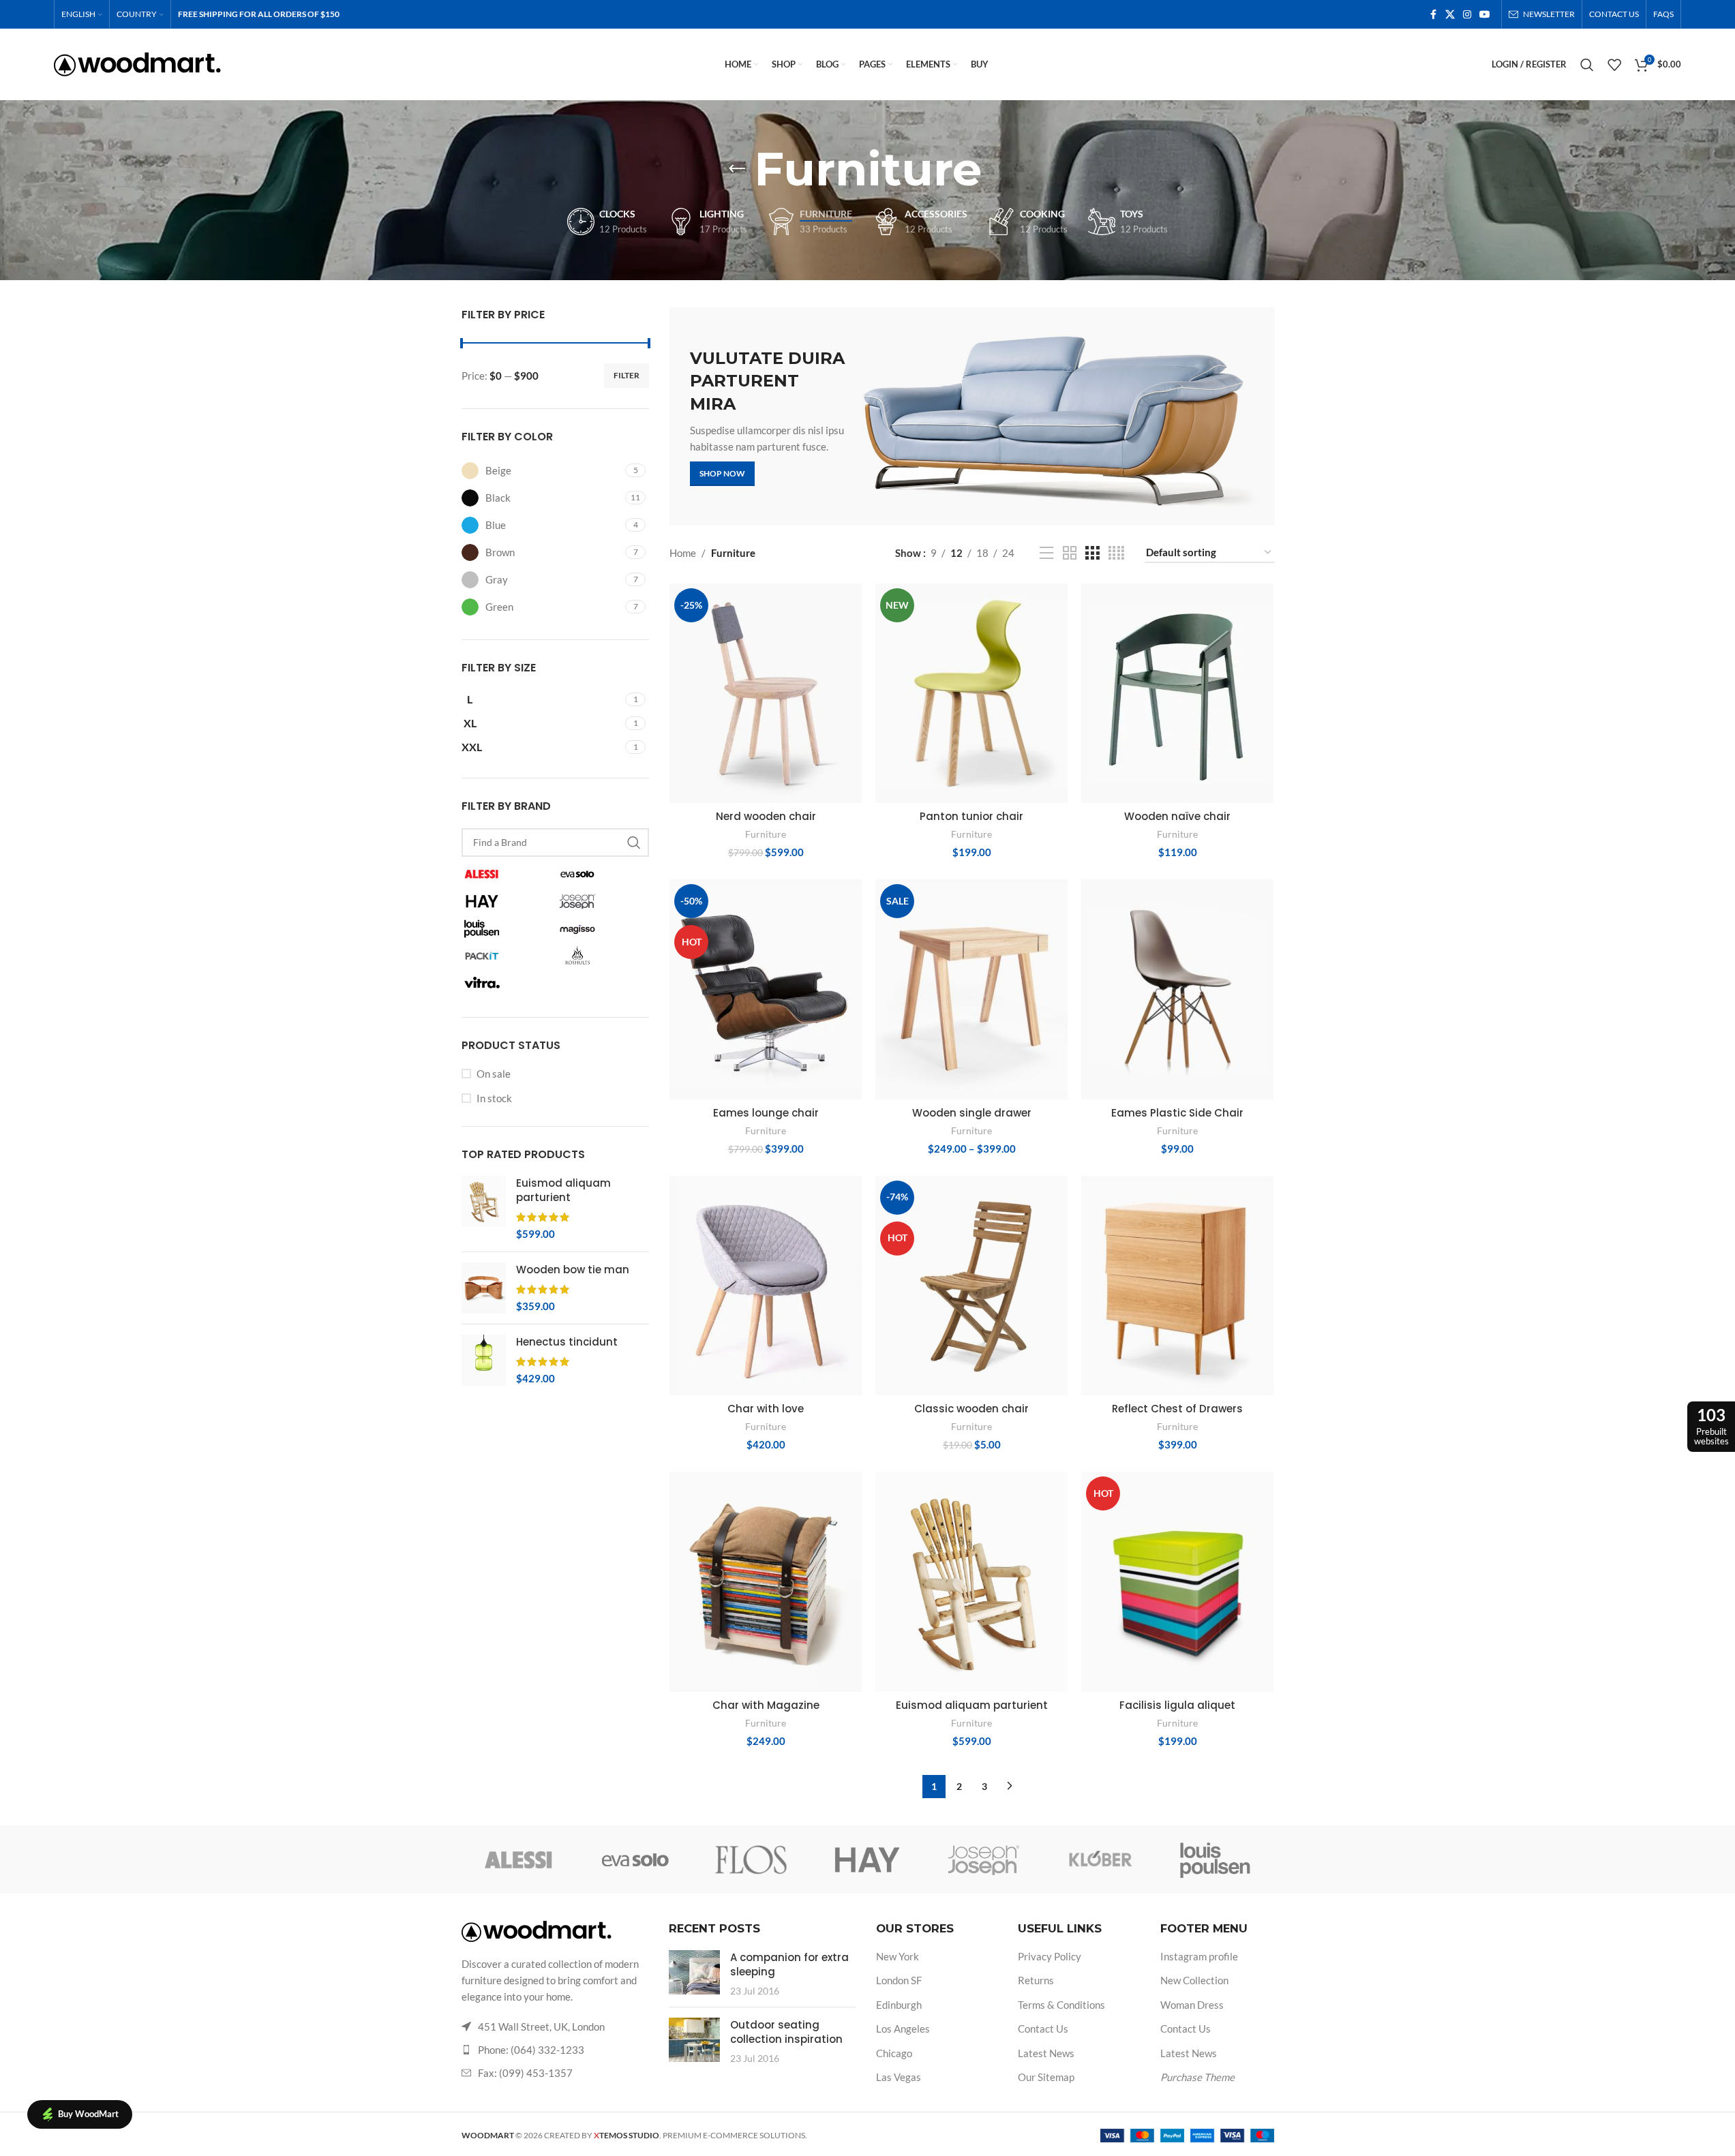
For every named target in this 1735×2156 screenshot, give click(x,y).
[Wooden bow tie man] (484, 1288)
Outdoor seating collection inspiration (786, 2032)
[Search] (1587, 65)
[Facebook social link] (1433, 15)
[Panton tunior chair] (971, 693)
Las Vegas (899, 2077)
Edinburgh (899, 2005)
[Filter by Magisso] (601, 928)
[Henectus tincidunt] (484, 1360)
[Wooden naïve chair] (1177, 693)
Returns (1036, 1980)
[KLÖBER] (1100, 1859)
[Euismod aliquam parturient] (484, 1209)
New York (897, 1956)
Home (683, 553)
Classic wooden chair (971, 1409)
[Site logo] (137, 63)
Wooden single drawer (972, 1113)
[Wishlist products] (1614, 65)
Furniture (766, 834)
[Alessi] (519, 1859)
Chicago (894, 2053)
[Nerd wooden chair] (766, 693)
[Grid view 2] (1070, 553)
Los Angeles (903, 2029)
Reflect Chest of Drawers (1177, 1409)
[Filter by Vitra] (506, 983)
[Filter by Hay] (506, 901)
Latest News (1046, 2053)
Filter (627, 375)
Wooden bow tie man (573, 1270)
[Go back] (737, 169)
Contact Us (1043, 2029)
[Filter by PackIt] (506, 956)
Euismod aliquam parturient (563, 1190)
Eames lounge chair (766, 1113)
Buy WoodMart (88, 2114)
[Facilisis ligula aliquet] (1177, 1581)
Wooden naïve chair (1177, 816)
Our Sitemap (1046, 2077)
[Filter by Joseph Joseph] (601, 901)
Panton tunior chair (971, 816)
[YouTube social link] (1485, 15)
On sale (494, 1074)
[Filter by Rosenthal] (601, 956)
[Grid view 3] (1092, 553)
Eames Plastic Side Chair (1177, 1113)
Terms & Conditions (1061, 2005)
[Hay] (867, 1859)
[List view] (1046, 553)
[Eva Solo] (635, 1859)
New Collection (1194, 1980)
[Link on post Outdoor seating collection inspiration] (694, 2040)
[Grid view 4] (1116, 553)
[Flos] (751, 1859)
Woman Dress (1192, 2005)
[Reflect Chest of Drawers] (1177, 1286)
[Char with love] (766, 1286)
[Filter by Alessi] (506, 874)
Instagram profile (1199, 1956)
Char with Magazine (766, 1705)
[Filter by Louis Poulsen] (506, 928)
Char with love (766, 1409)
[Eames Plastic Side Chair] (1177, 989)
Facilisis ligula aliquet (1177, 1705)
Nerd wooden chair (766, 816)
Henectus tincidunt (567, 1342)
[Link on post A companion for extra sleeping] (694, 1972)
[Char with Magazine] (766, 1581)
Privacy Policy (1050, 1956)
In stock (494, 1098)
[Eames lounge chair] (766, 989)
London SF (899, 1980)
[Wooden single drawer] (971, 989)
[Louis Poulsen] (1216, 1859)
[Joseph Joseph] (984, 1859)
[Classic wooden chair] (971, 1286)
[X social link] (1450, 15)
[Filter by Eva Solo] (601, 874)
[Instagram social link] (1467, 15)
